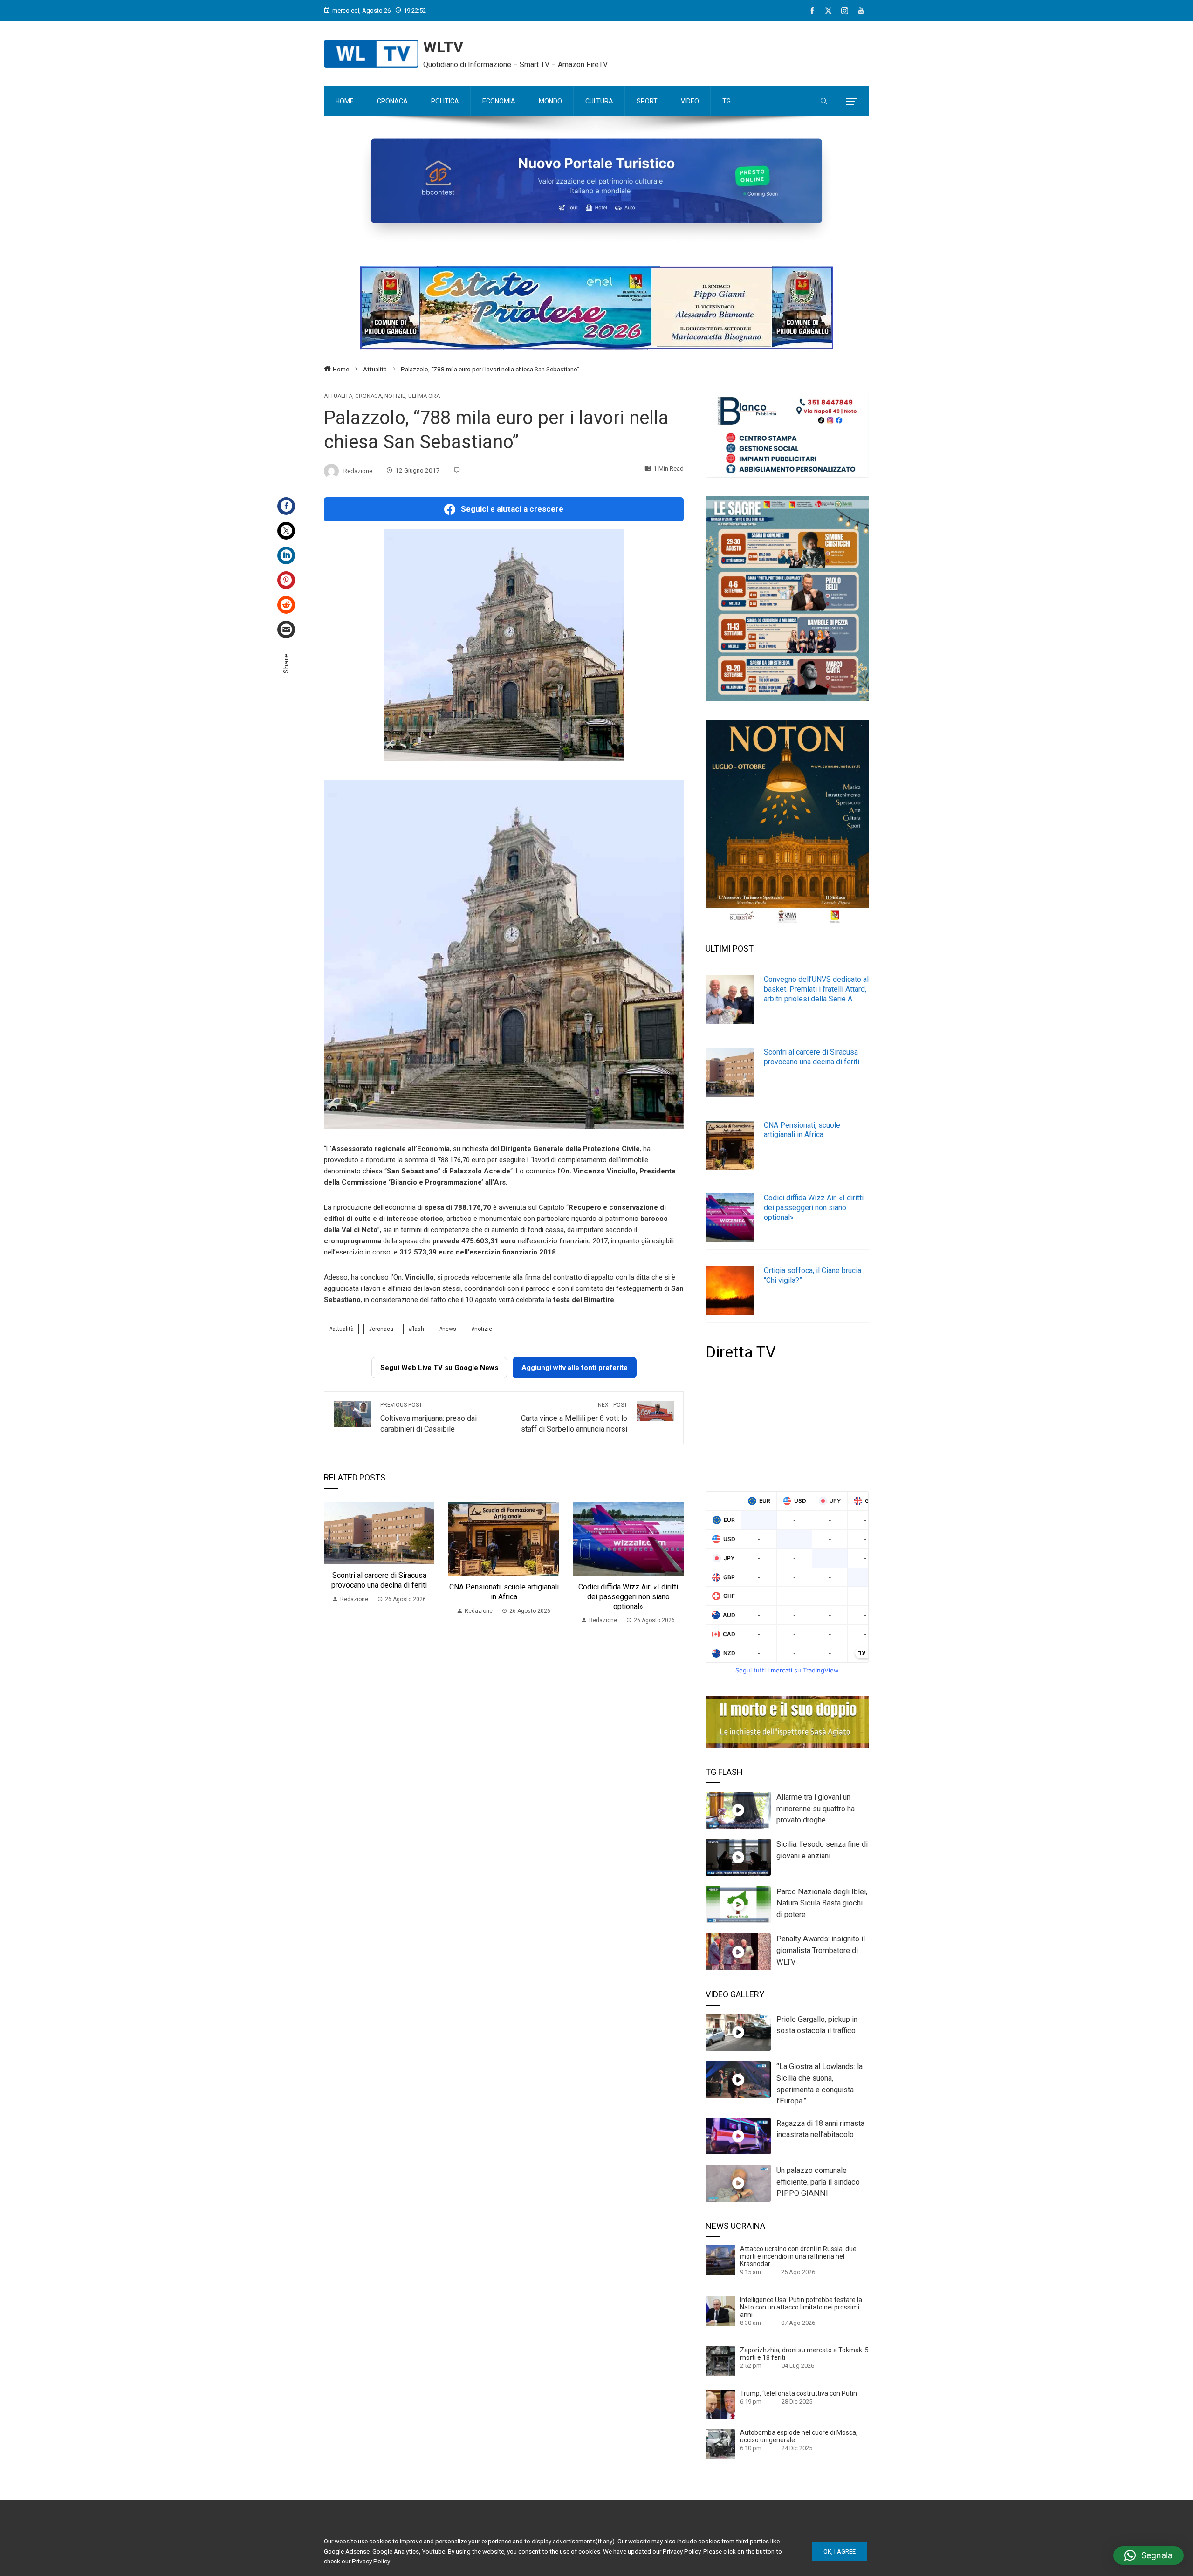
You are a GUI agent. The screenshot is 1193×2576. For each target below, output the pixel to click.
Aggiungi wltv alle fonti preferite (575, 1368)
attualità (343, 1329)
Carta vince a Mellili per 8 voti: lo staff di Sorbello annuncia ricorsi (574, 1418)
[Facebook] (812, 11)
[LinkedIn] (286, 555)
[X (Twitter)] (828, 11)
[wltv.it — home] (371, 54)
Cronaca (368, 396)
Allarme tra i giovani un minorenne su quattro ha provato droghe (816, 1809)
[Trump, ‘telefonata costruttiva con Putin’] (720, 2404)
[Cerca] (824, 102)
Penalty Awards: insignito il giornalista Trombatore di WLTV (821, 1950)
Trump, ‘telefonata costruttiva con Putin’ (799, 2393)
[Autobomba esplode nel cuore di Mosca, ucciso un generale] (720, 2443)
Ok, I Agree (840, 2552)
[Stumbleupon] (286, 605)
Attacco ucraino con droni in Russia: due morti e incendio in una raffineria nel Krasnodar (798, 2256)
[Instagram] (845, 11)
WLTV (443, 47)
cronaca (383, 1329)
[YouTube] (861, 11)
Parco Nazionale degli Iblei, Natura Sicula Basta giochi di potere (822, 1903)
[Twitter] (286, 531)
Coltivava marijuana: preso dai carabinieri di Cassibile (429, 1418)
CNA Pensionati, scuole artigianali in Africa (504, 1592)
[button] (1148, 2555)
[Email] (286, 630)
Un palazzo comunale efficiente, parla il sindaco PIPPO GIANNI (818, 2182)
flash (418, 1329)
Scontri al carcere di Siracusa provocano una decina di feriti (379, 1580)
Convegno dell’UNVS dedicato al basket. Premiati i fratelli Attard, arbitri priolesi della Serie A (816, 989)
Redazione (358, 470)
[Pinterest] (286, 580)
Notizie (395, 396)
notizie (483, 1329)
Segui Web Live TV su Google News (439, 1368)
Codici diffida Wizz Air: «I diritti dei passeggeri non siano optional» (628, 1597)
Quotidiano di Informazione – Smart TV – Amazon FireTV (515, 65)
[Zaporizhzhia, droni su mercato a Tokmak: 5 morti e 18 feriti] (720, 2361)
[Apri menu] (852, 102)
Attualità (338, 396)
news (449, 1329)
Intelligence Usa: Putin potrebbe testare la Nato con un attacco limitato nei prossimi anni (801, 2307)
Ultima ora (424, 396)
